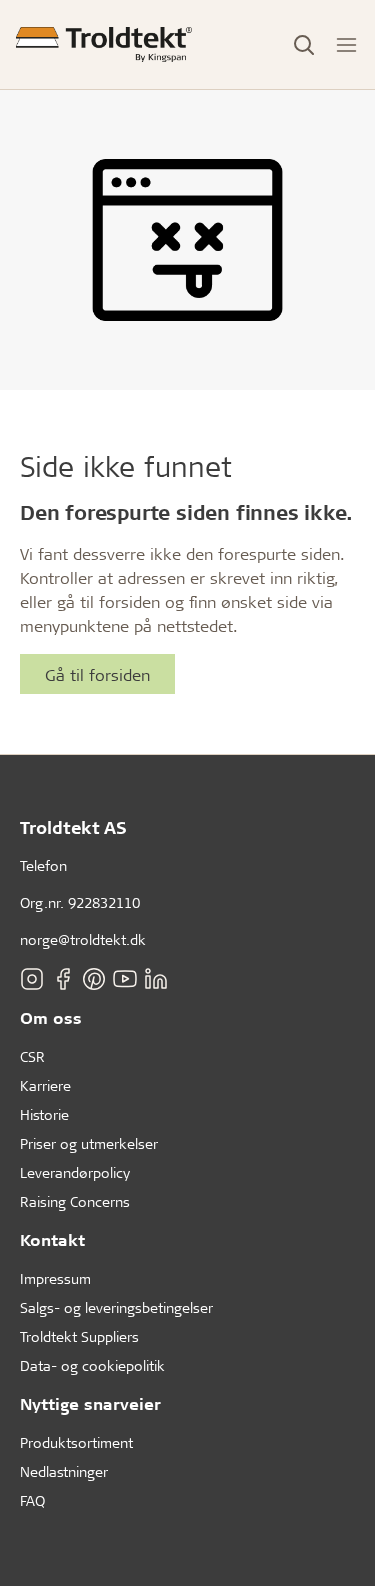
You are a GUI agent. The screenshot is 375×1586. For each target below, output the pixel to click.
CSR (32, 1056)
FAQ (32, 1500)
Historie (44, 1114)
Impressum (55, 1278)
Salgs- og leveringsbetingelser (116, 1307)
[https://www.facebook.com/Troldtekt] (63, 978)
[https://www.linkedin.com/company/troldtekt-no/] (156, 978)
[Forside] (104, 44)
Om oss (51, 1017)
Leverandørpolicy (75, 1172)
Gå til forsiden (97, 674)
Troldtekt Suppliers (79, 1336)
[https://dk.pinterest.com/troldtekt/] (94, 978)
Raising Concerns (75, 1201)
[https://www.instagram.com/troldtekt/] (32, 978)
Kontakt (52, 1239)
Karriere (45, 1085)
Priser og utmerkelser (89, 1143)
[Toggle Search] (304, 45)
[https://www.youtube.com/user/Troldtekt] (125, 978)
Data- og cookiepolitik (92, 1365)
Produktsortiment (76, 1442)
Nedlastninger (64, 1471)
